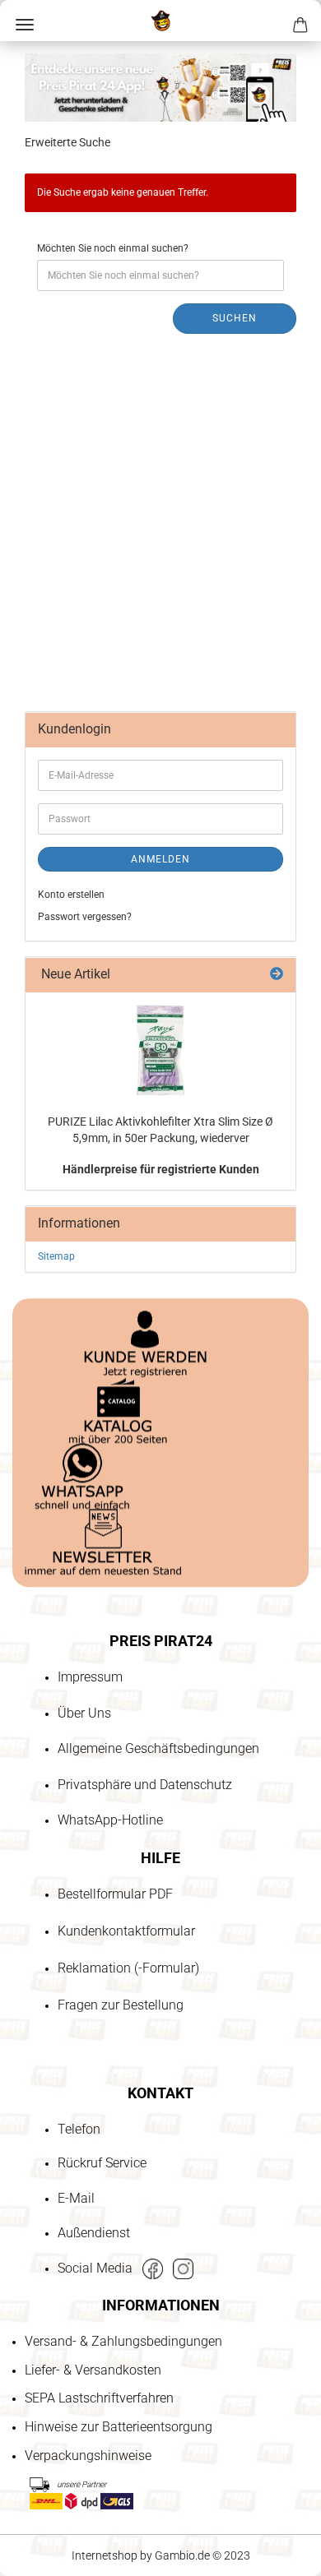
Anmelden (160, 859)
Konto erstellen (71, 895)
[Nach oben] (45, 2469)
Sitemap (56, 1256)
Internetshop (105, 2555)
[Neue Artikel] (277, 975)
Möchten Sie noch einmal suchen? (113, 248)
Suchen (235, 318)
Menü (25, 25)
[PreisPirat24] (160, 21)
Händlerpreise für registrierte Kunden (161, 1169)
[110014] (160, 1050)
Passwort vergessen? (85, 917)
